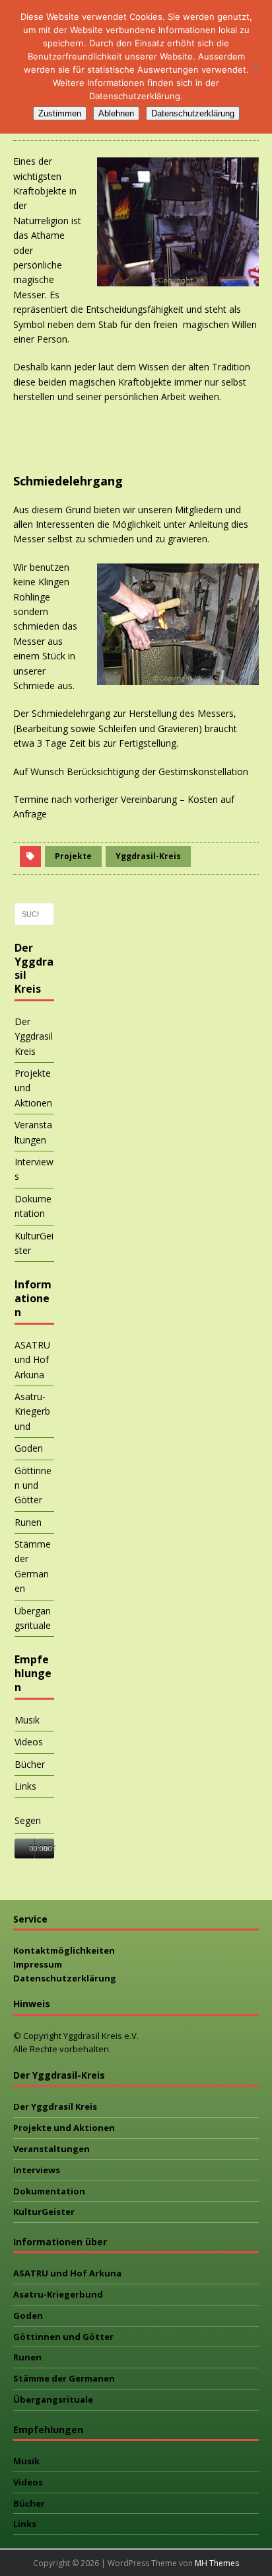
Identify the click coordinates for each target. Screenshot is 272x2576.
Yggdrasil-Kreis (148, 856)
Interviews (34, 1169)
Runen (28, 1522)
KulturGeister (34, 1243)
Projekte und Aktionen (33, 1088)
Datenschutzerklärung (65, 1978)
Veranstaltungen (33, 1132)
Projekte (73, 856)
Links (25, 1786)
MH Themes (217, 2563)
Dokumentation (33, 1206)
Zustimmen (60, 113)
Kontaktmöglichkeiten (64, 1950)
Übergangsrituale (33, 1618)
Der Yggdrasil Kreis (34, 1036)
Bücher (30, 1764)
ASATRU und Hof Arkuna (32, 1360)
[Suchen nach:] (34, 914)
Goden (29, 1448)
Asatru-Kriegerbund (32, 1411)
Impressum (38, 1964)
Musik (27, 1720)
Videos (29, 1742)
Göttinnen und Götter (33, 1485)
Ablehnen (116, 113)
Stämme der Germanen (33, 1566)
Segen (28, 1820)
